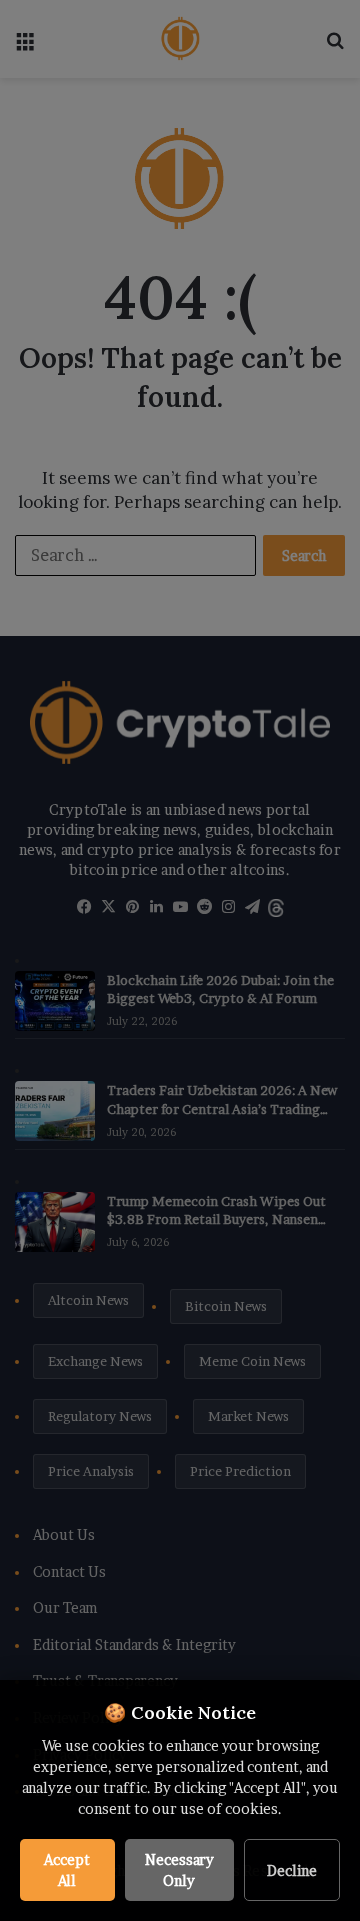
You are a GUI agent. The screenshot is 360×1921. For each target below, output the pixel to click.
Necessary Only (179, 1870)
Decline (292, 1870)
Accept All (67, 1870)
